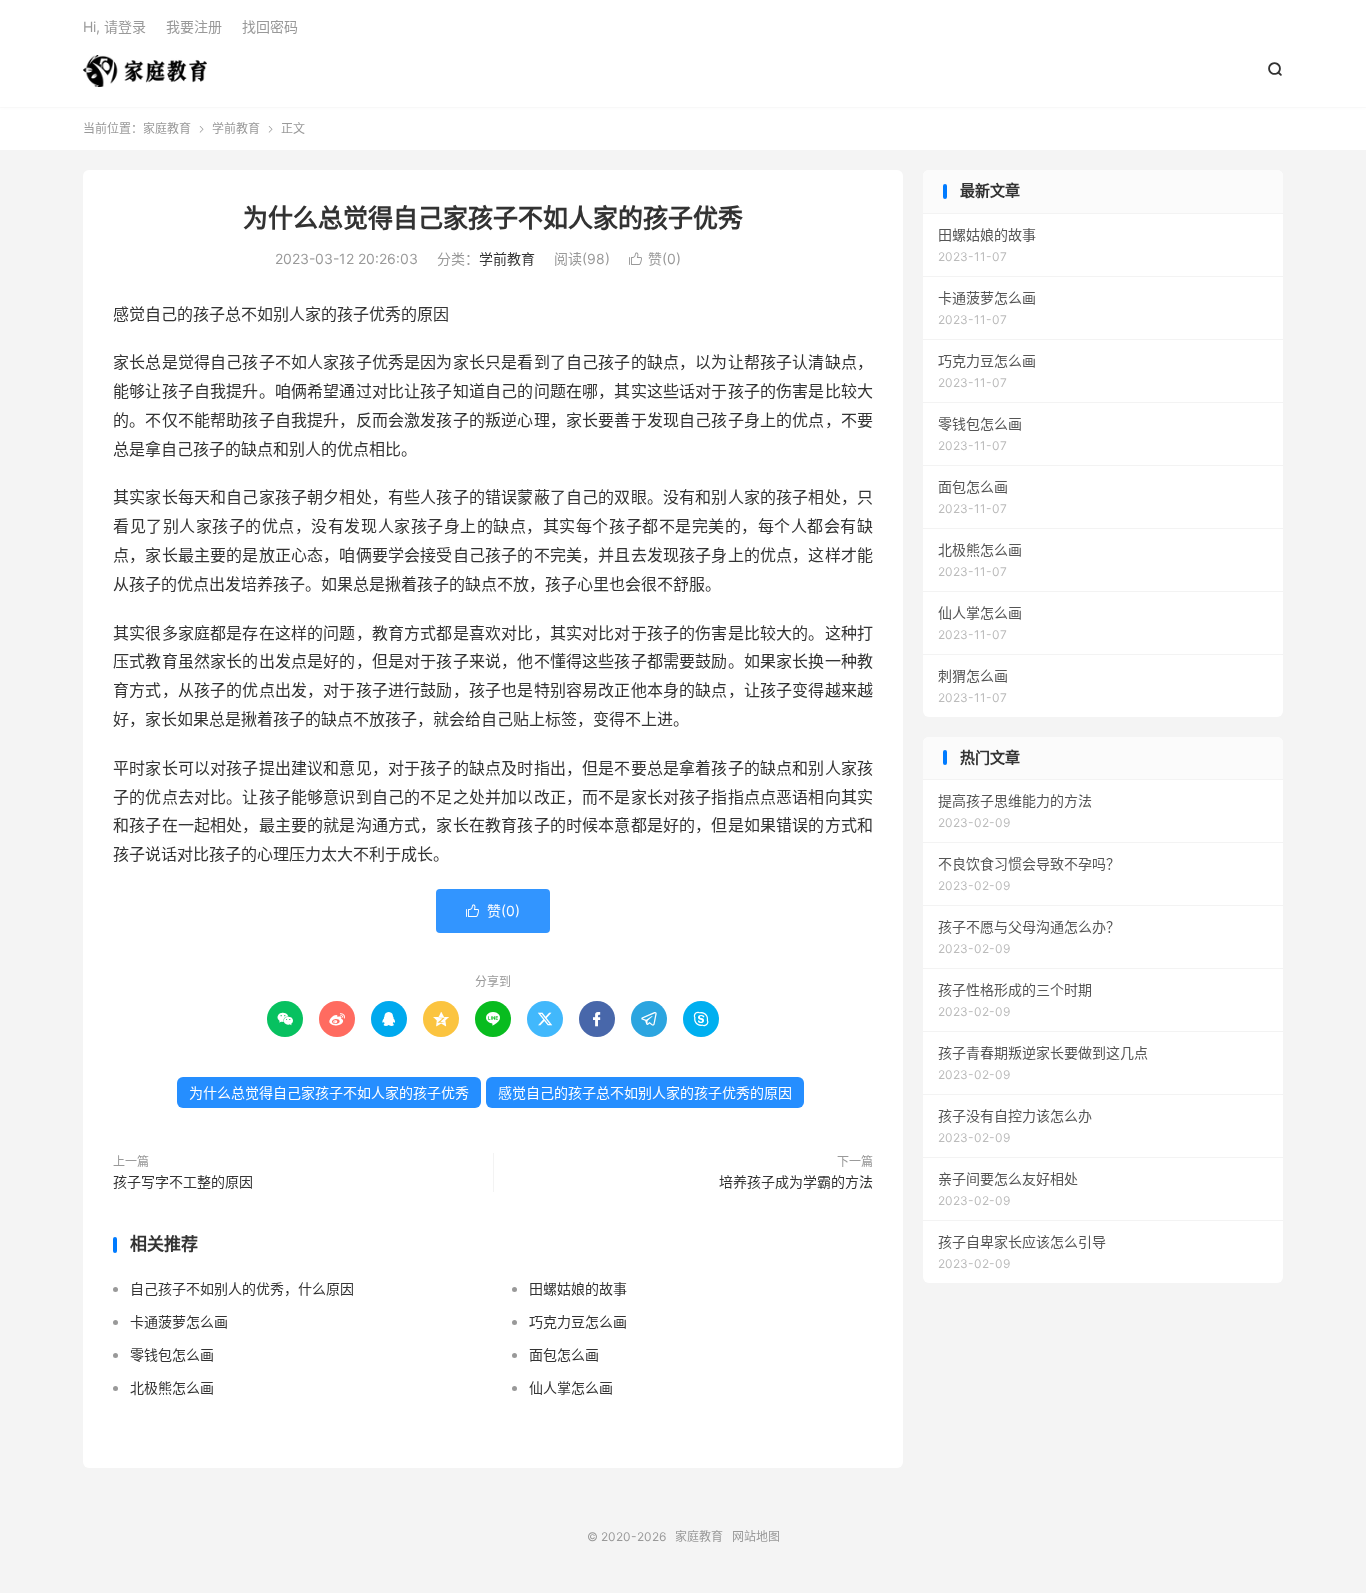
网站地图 (756, 1536)
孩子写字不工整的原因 (183, 1181)
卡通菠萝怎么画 (179, 1321)
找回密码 (270, 26)
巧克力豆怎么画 (578, 1321)
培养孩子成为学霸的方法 (796, 1181)
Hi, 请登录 (114, 26)
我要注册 (194, 26)
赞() (655, 258)
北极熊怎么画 (172, 1387)
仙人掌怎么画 (571, 1387)
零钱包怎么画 (172, 1354)
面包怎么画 (564, 1354)
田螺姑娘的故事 (578, 1288)
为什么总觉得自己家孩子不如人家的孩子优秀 (493, 218)
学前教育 (236, 128)
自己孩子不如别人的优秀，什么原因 (242, 1288)
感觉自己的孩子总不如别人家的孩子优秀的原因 (645, 1092)
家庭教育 (145, 71)
